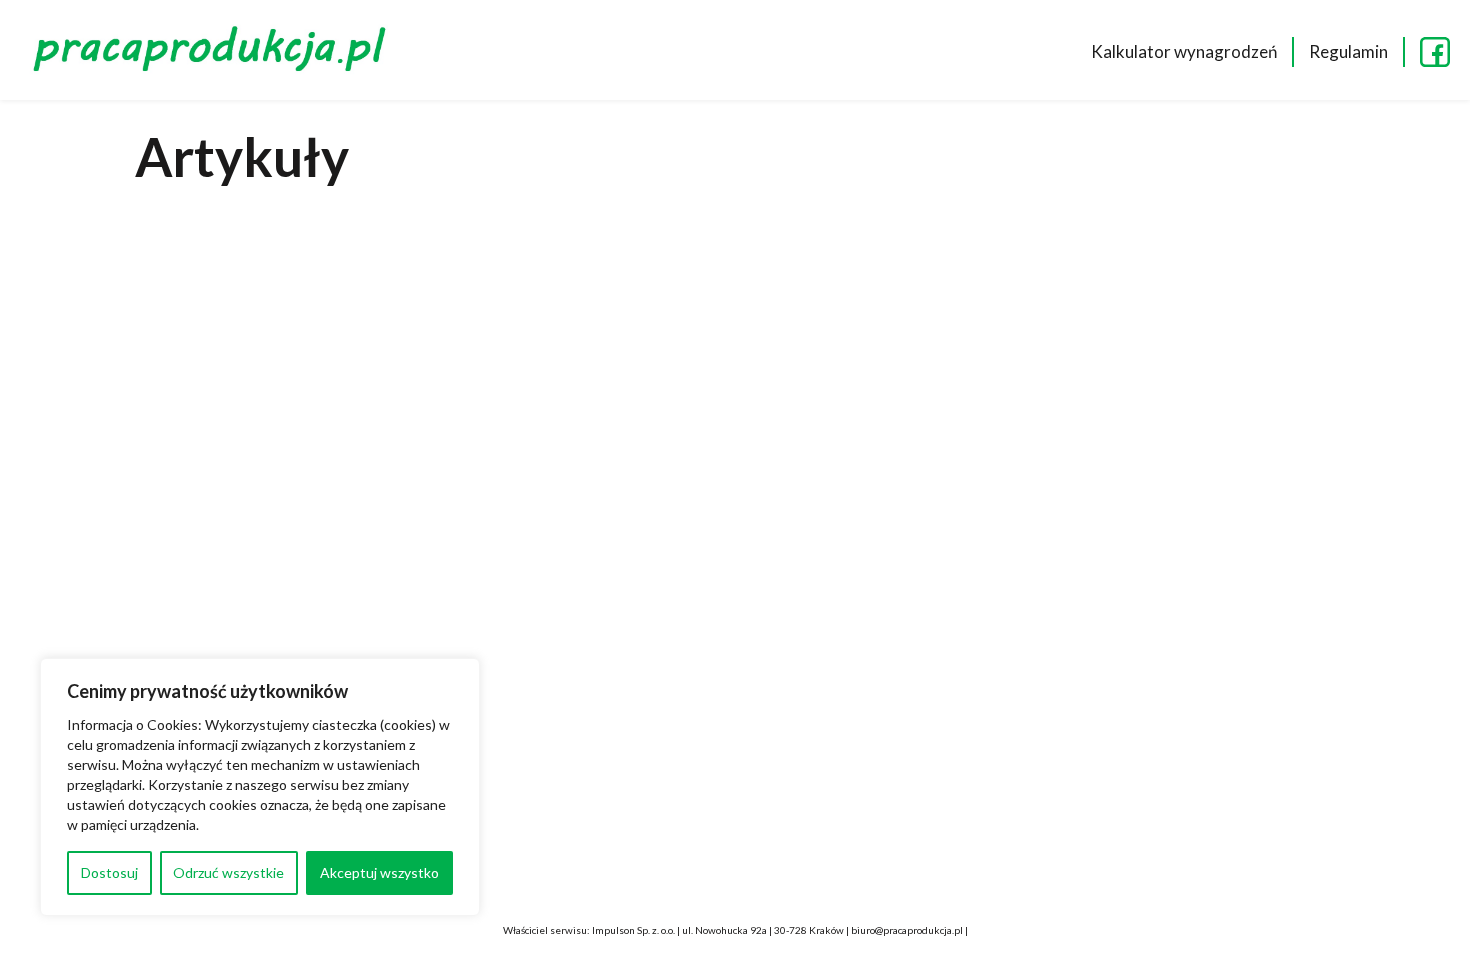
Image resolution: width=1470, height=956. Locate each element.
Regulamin (1348, 51)
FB (1435, 52)
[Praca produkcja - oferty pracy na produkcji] (214, 52)
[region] (260, 787)
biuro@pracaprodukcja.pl (907, 930)
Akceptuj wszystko (379, 872)
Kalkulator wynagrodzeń (1184, 51)
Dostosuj (109, 872)
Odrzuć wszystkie (228, 872)
